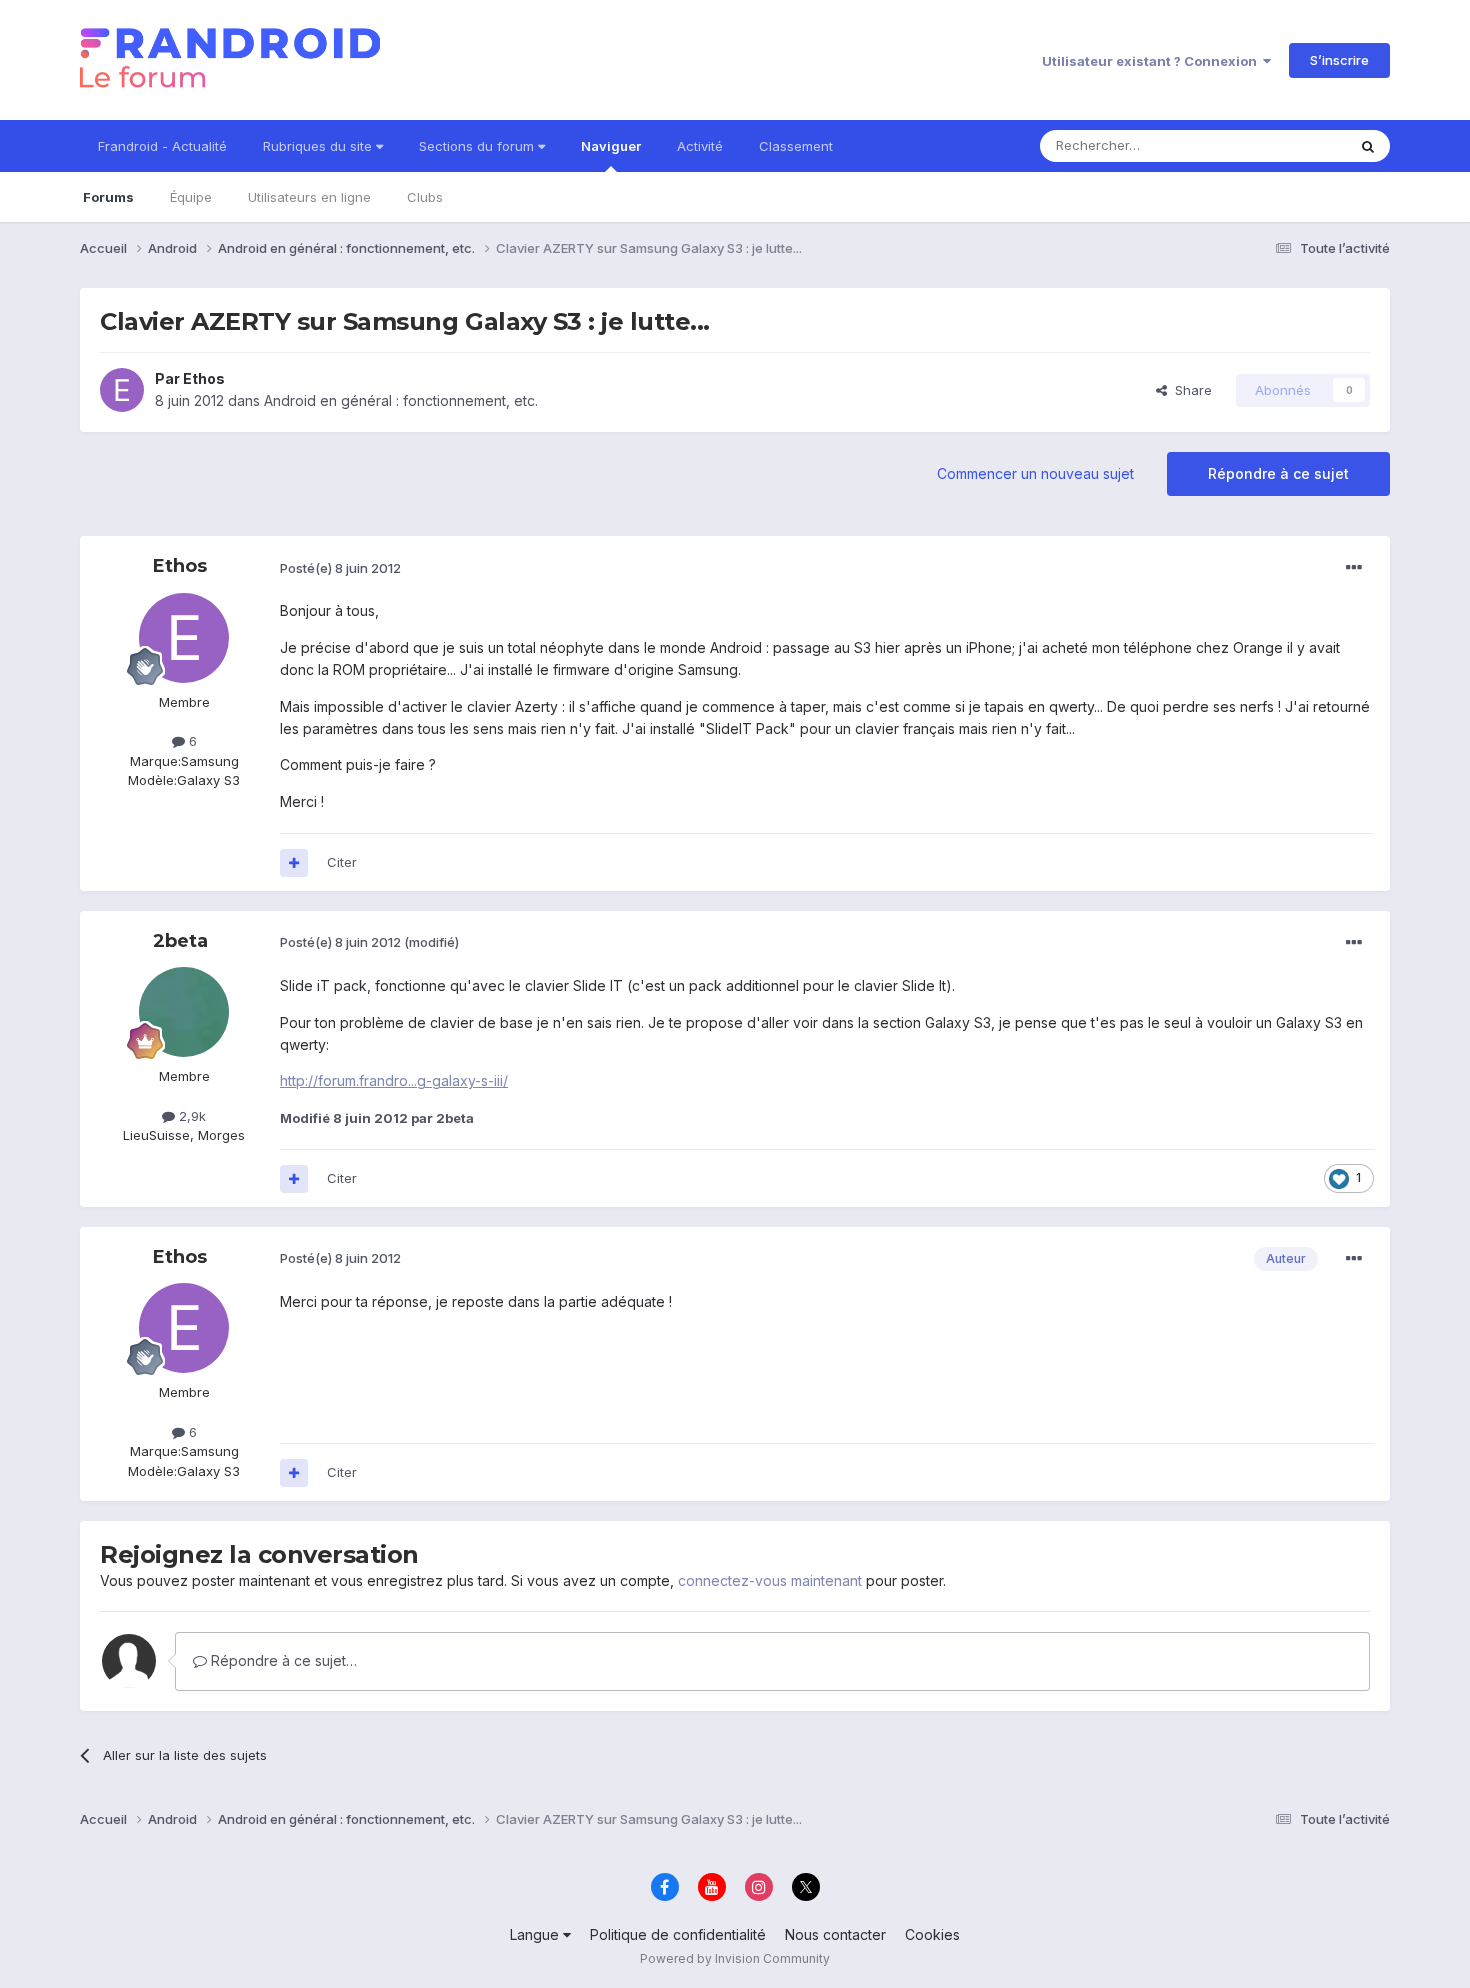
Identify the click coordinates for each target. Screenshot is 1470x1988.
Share (1189, 390)
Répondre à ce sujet (1278, 473)
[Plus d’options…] (1354, 568)
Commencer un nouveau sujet (1035, 473)
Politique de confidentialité (678, 1934)
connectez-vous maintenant (770, 1580)
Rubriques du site (319, 146)
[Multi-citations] (294, 863)
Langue (536, 1934)
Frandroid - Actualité (162, 146)
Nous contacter (835, 1934)
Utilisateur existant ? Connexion (1152, 61)
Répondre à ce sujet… (282, 1660)
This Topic (1287, 145)
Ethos (204, 378)
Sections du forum (478, 146)
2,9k (190, 1116)
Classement (796, 146)
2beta (180, 941)
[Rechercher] (1368, 146)
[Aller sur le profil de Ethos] (122, 390)
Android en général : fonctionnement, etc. (401, 400)
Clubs (425, 197)
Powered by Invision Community (735, 1958)
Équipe (191, 197)
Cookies (932, 1934)
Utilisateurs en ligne (309, 197)
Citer (342, 862)
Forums (108, 197)
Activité (700, 146)
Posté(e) (340, 568)
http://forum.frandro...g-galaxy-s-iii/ (394, 1080)
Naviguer (611, 146)
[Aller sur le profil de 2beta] (184, 1012)
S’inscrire (1339, 60)
